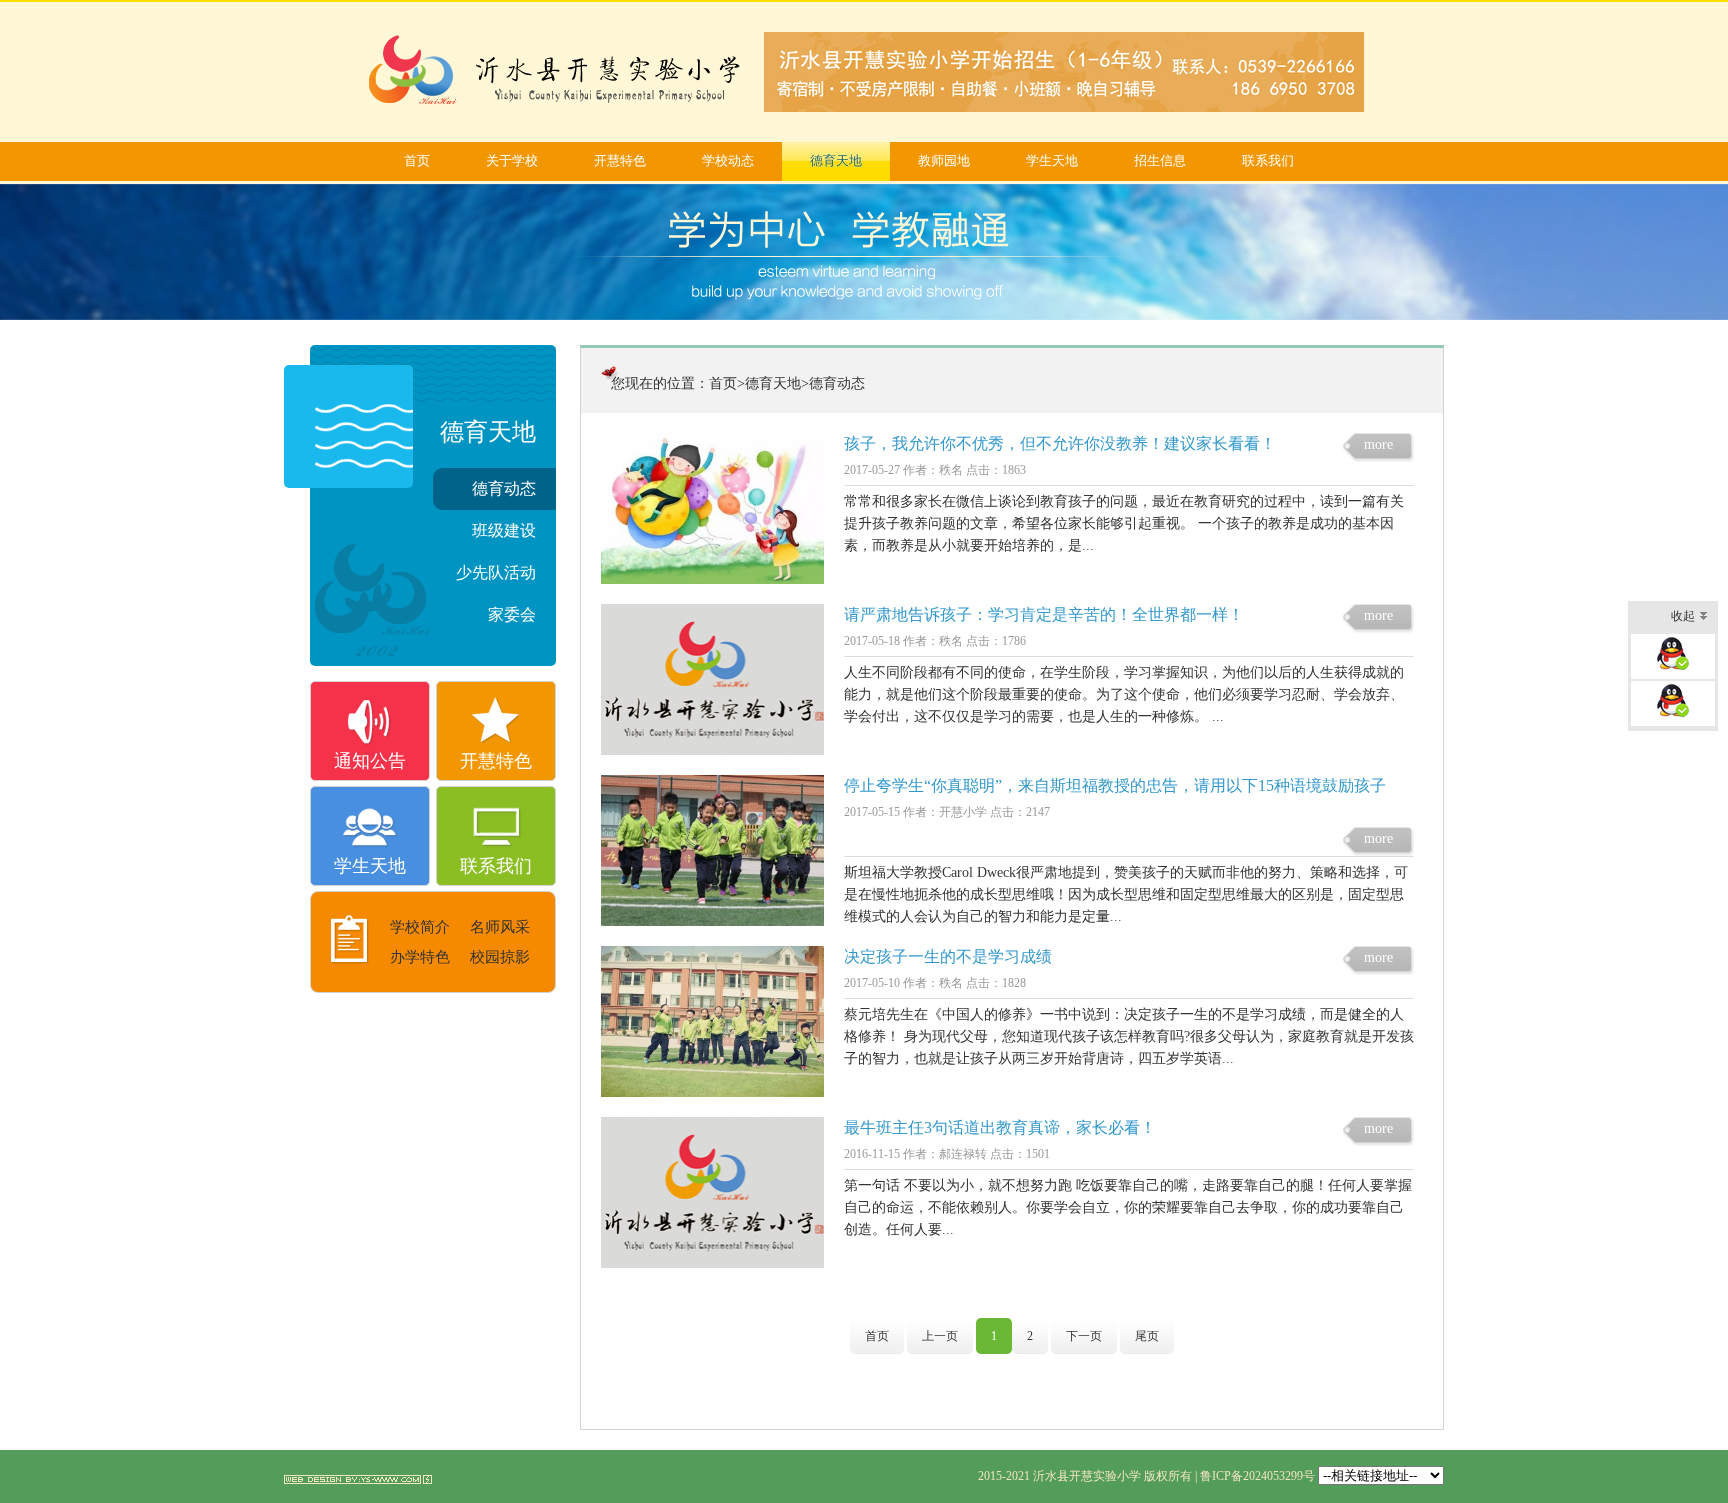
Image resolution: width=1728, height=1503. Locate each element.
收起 (1683, 616)
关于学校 (512, 160)
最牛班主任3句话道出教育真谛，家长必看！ (1000, 1127)
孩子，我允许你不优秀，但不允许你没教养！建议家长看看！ (1060, 443)
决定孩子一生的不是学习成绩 (948, 956)
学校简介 (420, 927)
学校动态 (728, 160)
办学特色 (420, 957)
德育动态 (504, 488)
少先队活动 (496, 572)
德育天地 (836, 160)
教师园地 (944, 160)
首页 (417, 160)
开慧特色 (620, 160)
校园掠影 (500, 957)
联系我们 (1268, 160)
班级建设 (504, 530)
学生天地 (1052, 160)
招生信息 (1160, 160)
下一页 (1084, 1336)
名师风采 (500, 927)
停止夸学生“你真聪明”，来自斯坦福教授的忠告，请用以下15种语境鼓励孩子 (1115, 785)
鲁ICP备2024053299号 (1257, 1476)
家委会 (512, 614)
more (1378, 444)
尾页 (1147, 1336)
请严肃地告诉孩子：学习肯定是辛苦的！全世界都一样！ (1044, 614)
